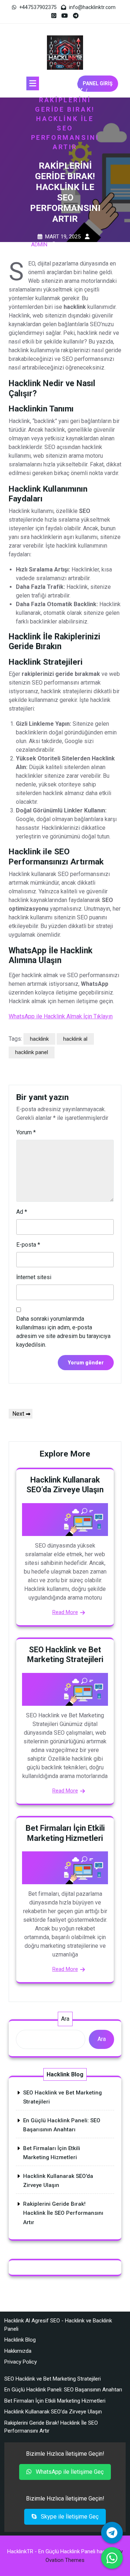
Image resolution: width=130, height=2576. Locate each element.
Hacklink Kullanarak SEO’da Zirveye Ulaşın (53, 2412)
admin (39, 245)
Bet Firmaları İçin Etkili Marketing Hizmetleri (55, 2401)
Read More (65, 1612)
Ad (22, 1212)
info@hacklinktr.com (92, 7)
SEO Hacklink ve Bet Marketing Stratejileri (53, 2379)
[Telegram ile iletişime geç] (112, 2533)
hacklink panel (32, 1052)
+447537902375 (38, 7)
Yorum (26, 1132)
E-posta (28, 1245)
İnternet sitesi (34, 1277)
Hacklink (63, 90)
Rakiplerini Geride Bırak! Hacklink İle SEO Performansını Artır (63, 2213)
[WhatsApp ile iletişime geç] (112, 2558)
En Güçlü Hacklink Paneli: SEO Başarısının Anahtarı (63, 2390)
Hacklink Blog (20, 2340)
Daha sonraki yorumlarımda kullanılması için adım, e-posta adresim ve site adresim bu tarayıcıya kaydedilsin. (63, 1332)
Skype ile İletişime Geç (69, 2517)
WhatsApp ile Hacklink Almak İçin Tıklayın (61, 1016)
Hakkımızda (18, 2351)
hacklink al (75, 1039)
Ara (65, 2019)
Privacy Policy (21, 2362)
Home (63, 81)
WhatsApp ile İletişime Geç (69, 2472)
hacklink (39, 1039)
